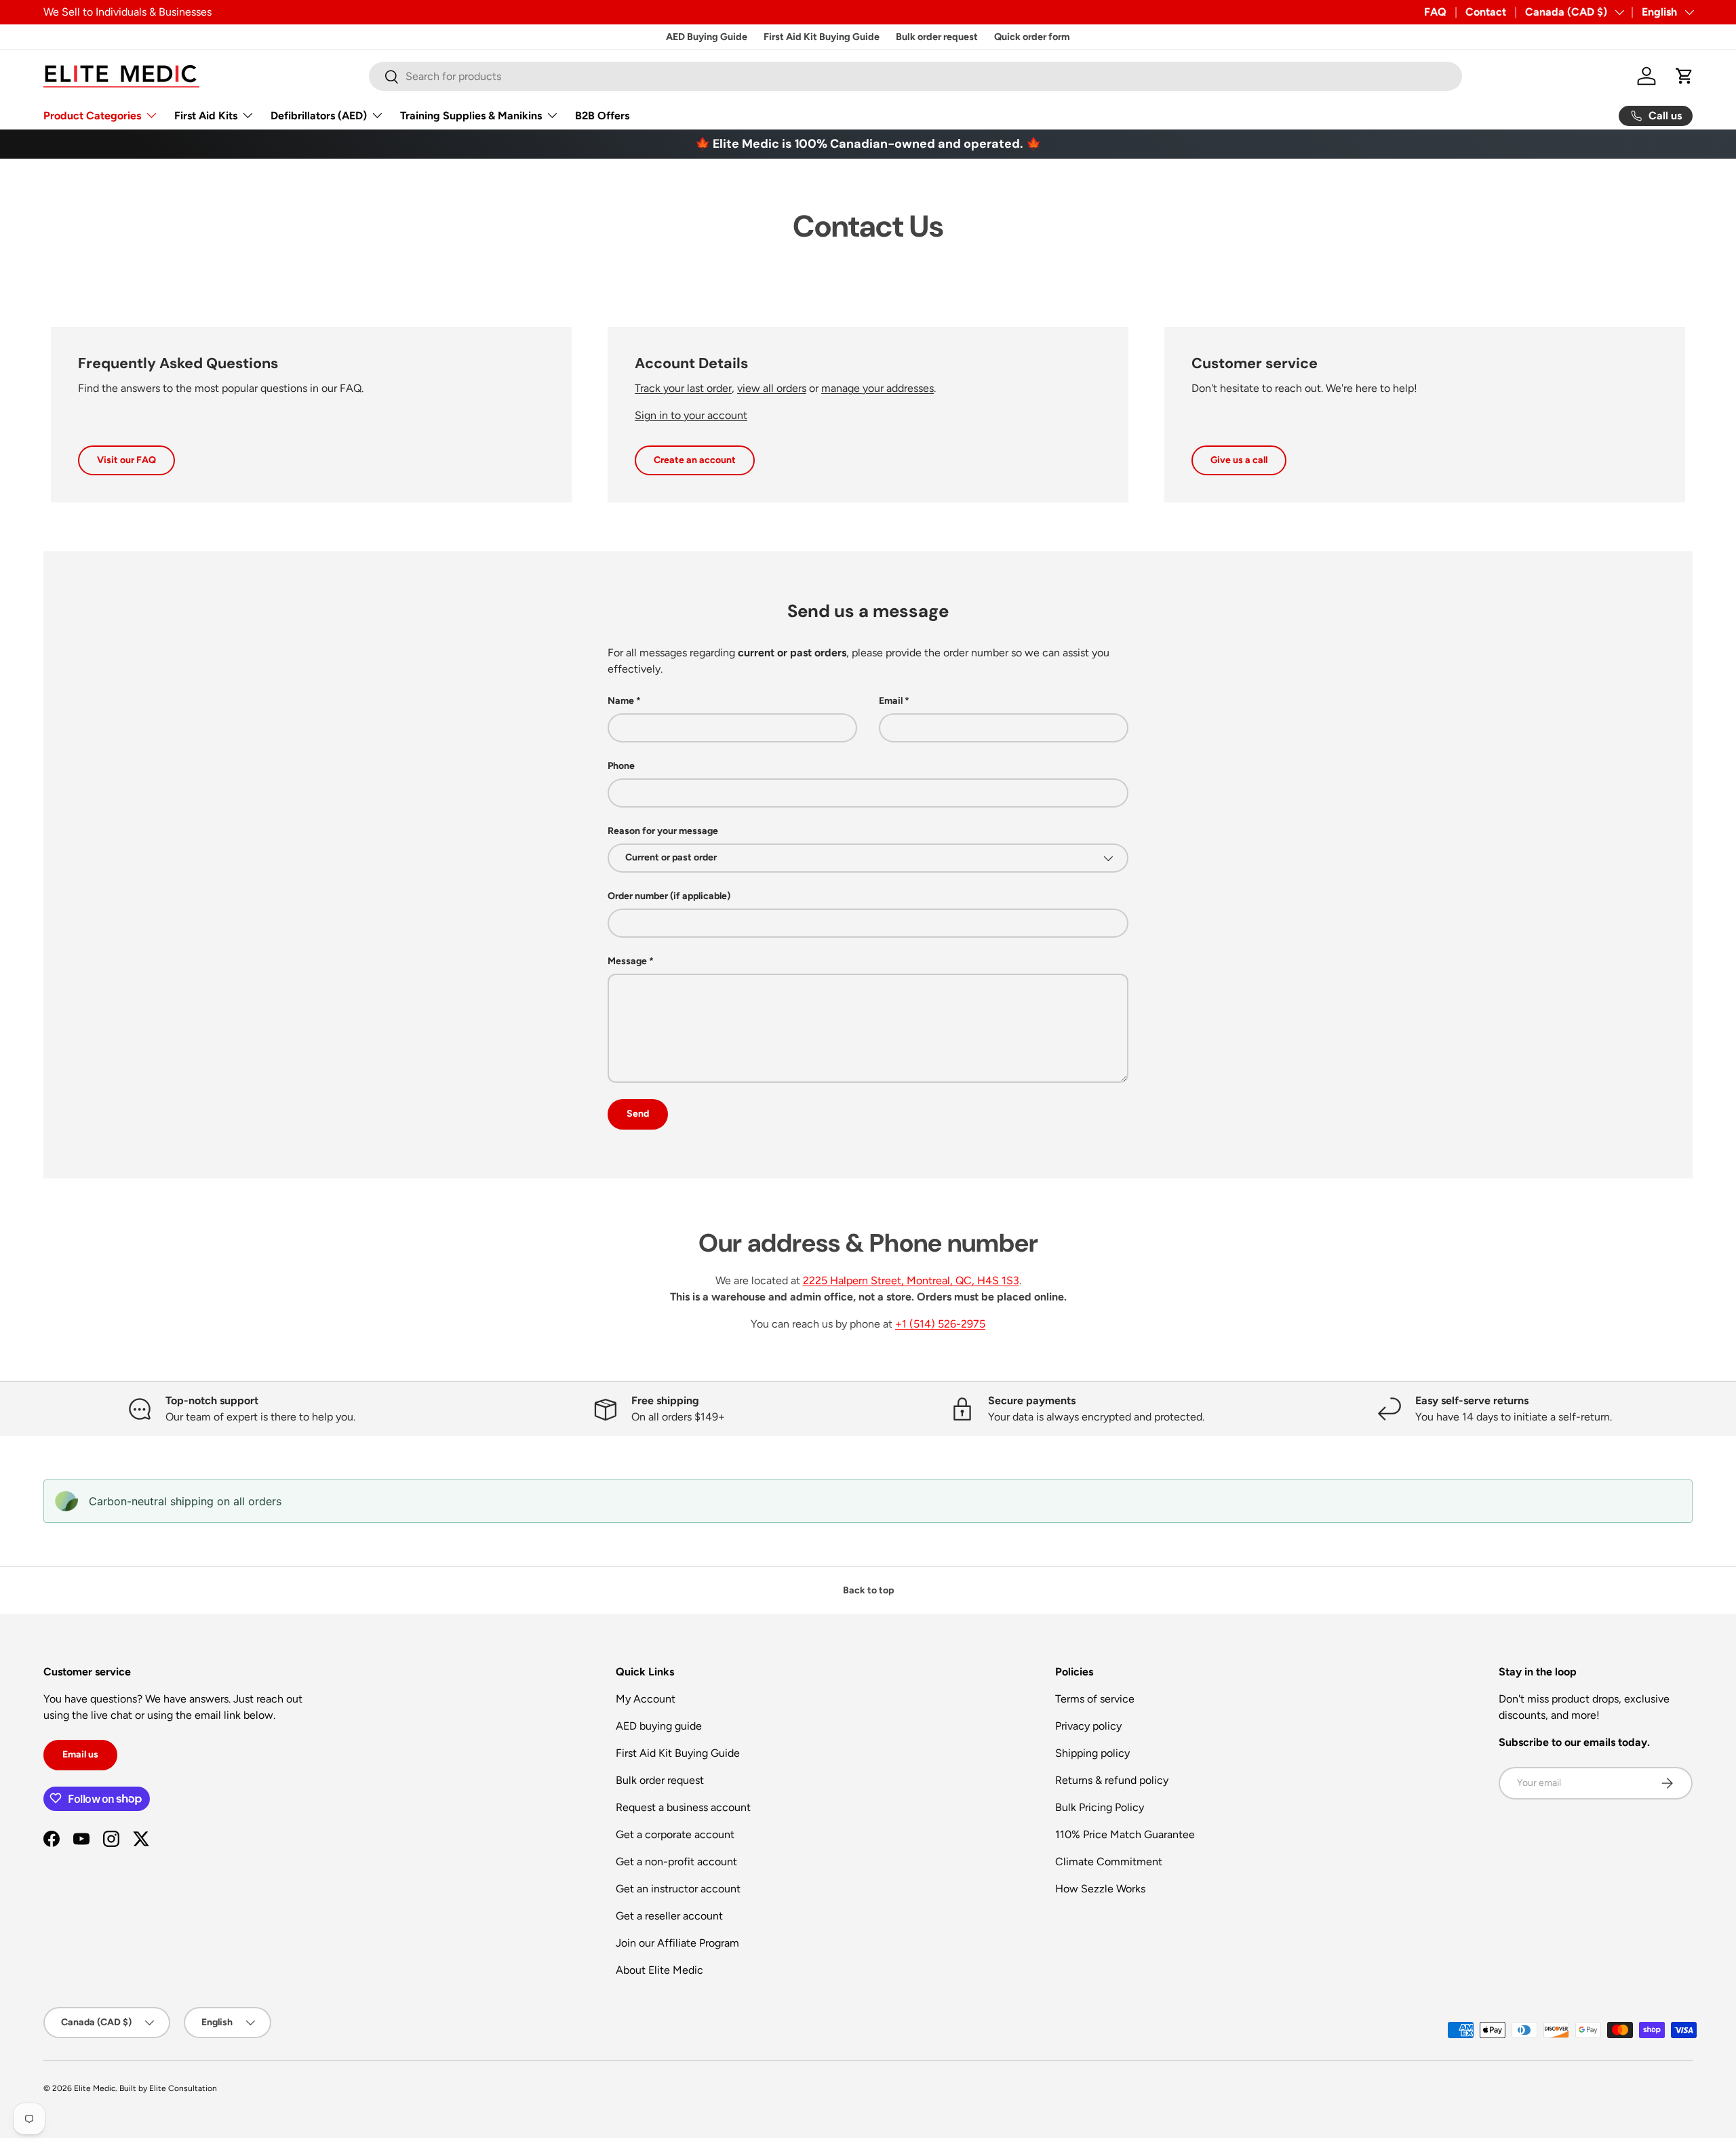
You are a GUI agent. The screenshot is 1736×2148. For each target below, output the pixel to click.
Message (627, 961)
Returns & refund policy (1112, 1780)
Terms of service (1095, 1699)
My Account (646, 1699)
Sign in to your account (691, 415)
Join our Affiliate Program (677, 1943)
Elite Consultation (183, 2088)
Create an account (695, 460)
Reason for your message (663, 831)
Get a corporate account (675, 1834)
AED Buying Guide (707, 37)
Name (621, 701)
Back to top (868, 1590)
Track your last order (683, 388)
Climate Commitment (1109, 1862)
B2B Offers (602, 116)
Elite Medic (95, 2088)
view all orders (772, 388)
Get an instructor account (678, 1889)
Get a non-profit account (676, 1862)
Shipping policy (1092, 1753)
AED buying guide (659, 1726)
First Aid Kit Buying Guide (822, 37)
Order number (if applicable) (669, 896)
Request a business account (683, 1807)
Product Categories (92, 116)
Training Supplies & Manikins (471, 116)
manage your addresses (877, 388)
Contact (1486, 12)
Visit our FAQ (126, 460)
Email (891, 701)
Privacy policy (1088, 1726)
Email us (80, 1754)
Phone (621, 766)
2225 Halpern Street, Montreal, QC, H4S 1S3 (911, 1280)
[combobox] (916, 76)
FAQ (1435, 12)
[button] (1684, 76)
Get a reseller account (669, 1916)
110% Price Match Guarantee (1125, 1834)
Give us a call (1239, 460)
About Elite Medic (659, 1970)
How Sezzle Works (1100, 1889)
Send (638, 1114)
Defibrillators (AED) (319, 116)
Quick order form (1032, 37)
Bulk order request (937, 37)
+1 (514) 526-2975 (940, 1324)
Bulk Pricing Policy (1100, 1807)
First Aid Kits (206, 116)
